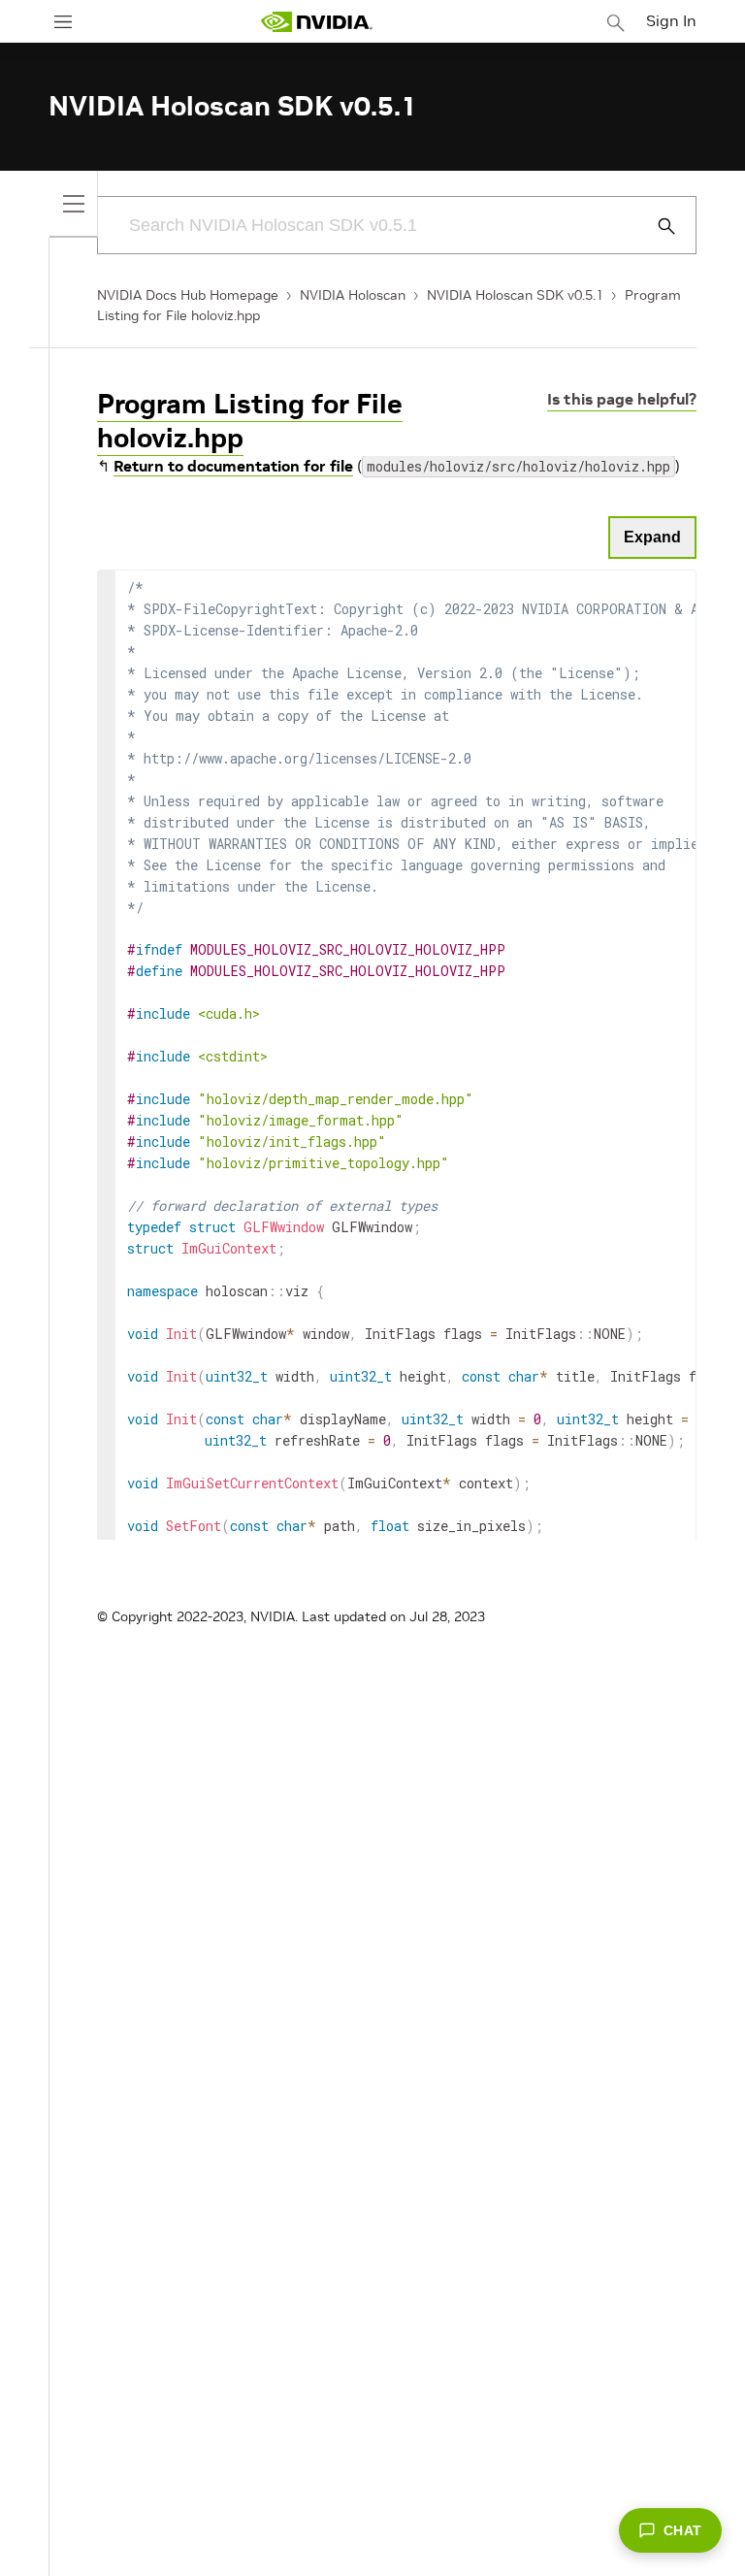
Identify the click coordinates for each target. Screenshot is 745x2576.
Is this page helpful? (622, 399)
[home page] (316, 22)
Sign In (671, 20)
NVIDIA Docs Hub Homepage (188, 295)
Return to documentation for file (233, 466)
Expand (652, 537)
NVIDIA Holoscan (353, 295)
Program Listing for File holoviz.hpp (250, 421)
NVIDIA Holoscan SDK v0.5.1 (515, 295)
